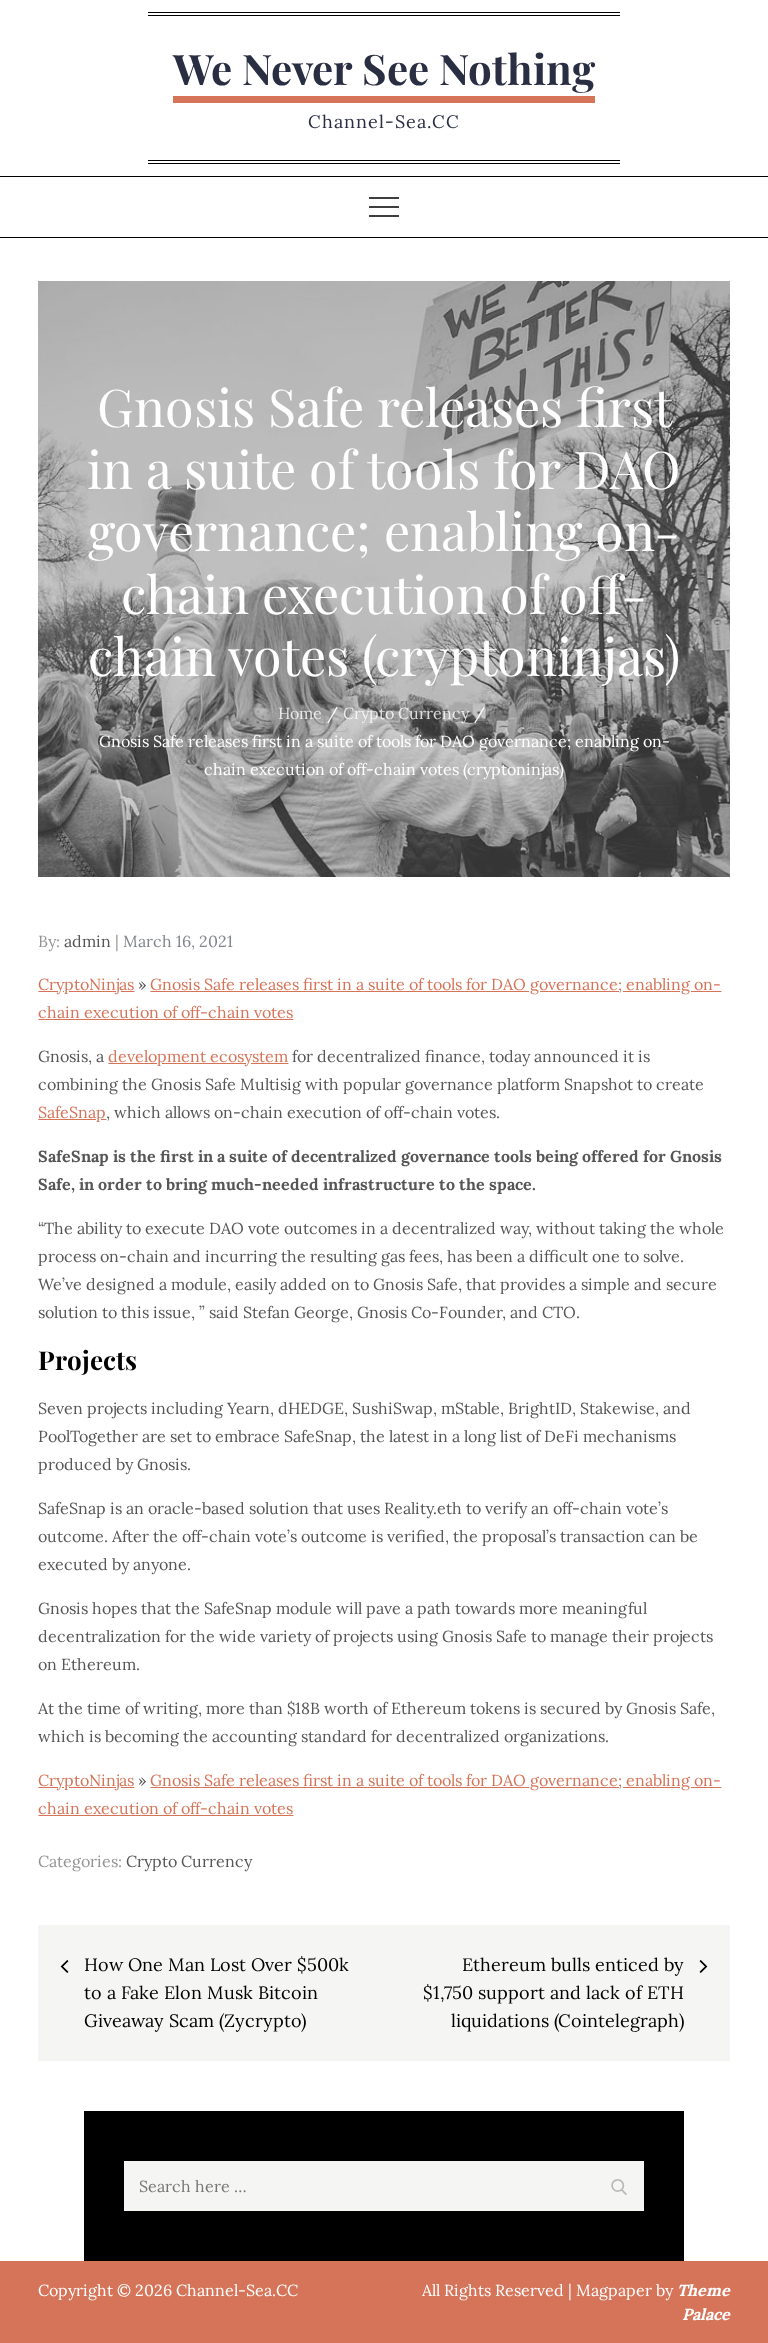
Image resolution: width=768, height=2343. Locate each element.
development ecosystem (198, 1056)
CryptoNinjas (86, 984)
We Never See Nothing (384, 68)
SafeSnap (72, 1112)
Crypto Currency (189, 1861)
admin (87, 941)
